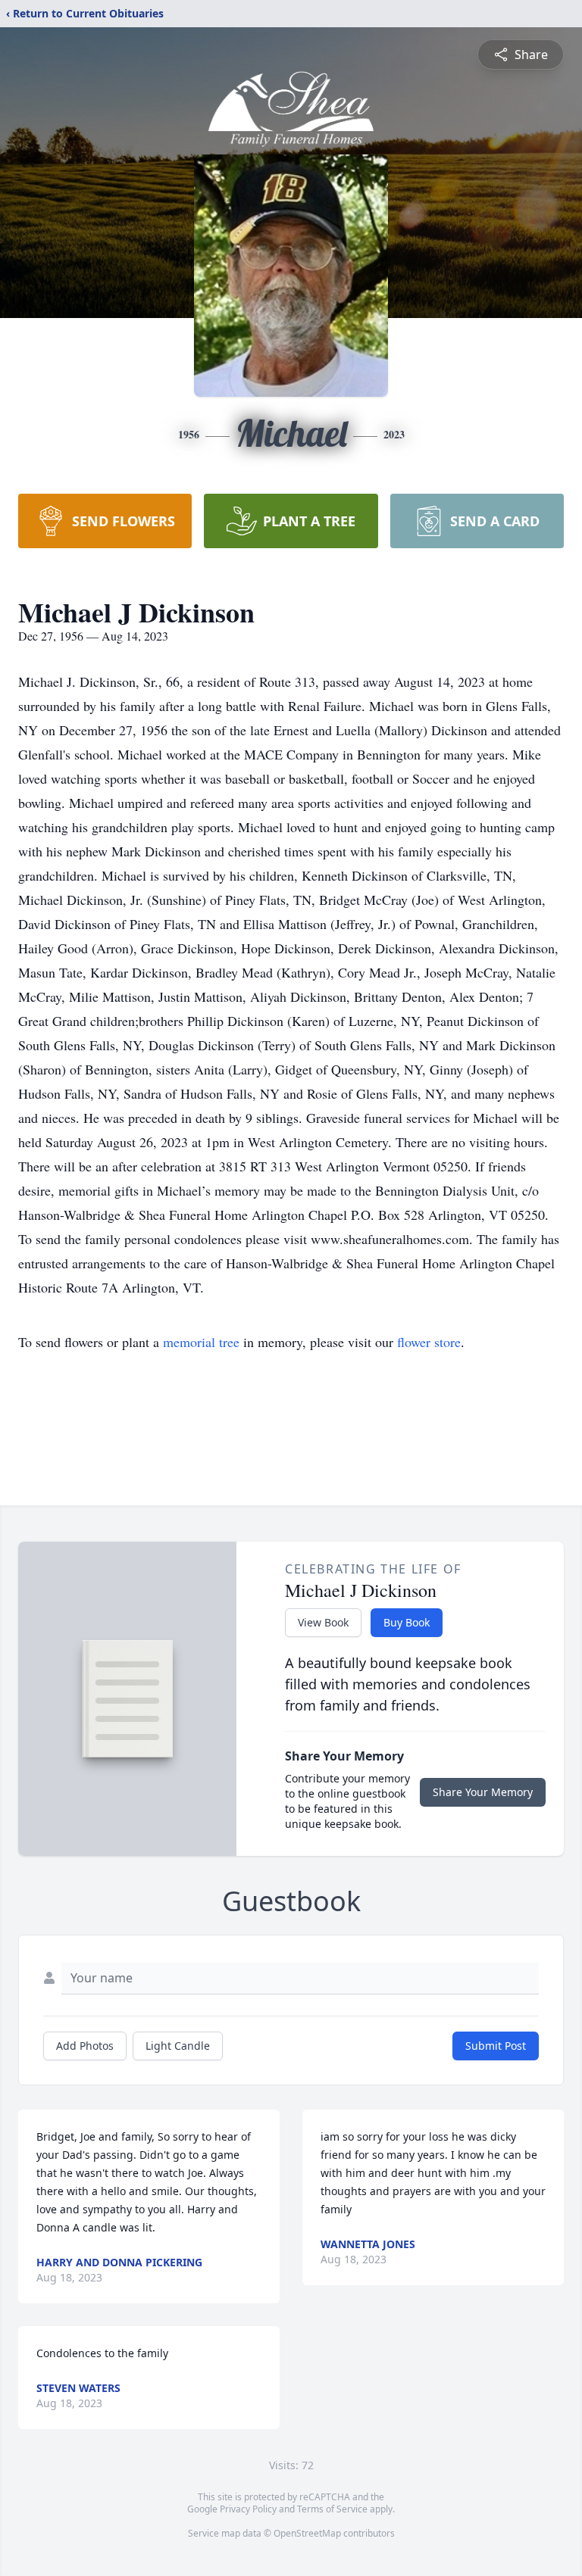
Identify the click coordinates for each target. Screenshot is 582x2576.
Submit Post (496, 2046)
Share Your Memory (483, 1792)
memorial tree (201, 1342)
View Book (323, 1622)
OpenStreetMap (307, 2533)
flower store (429, 1342)
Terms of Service (332, 2509)
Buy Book (407, 1622)
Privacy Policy (248, 2509)
